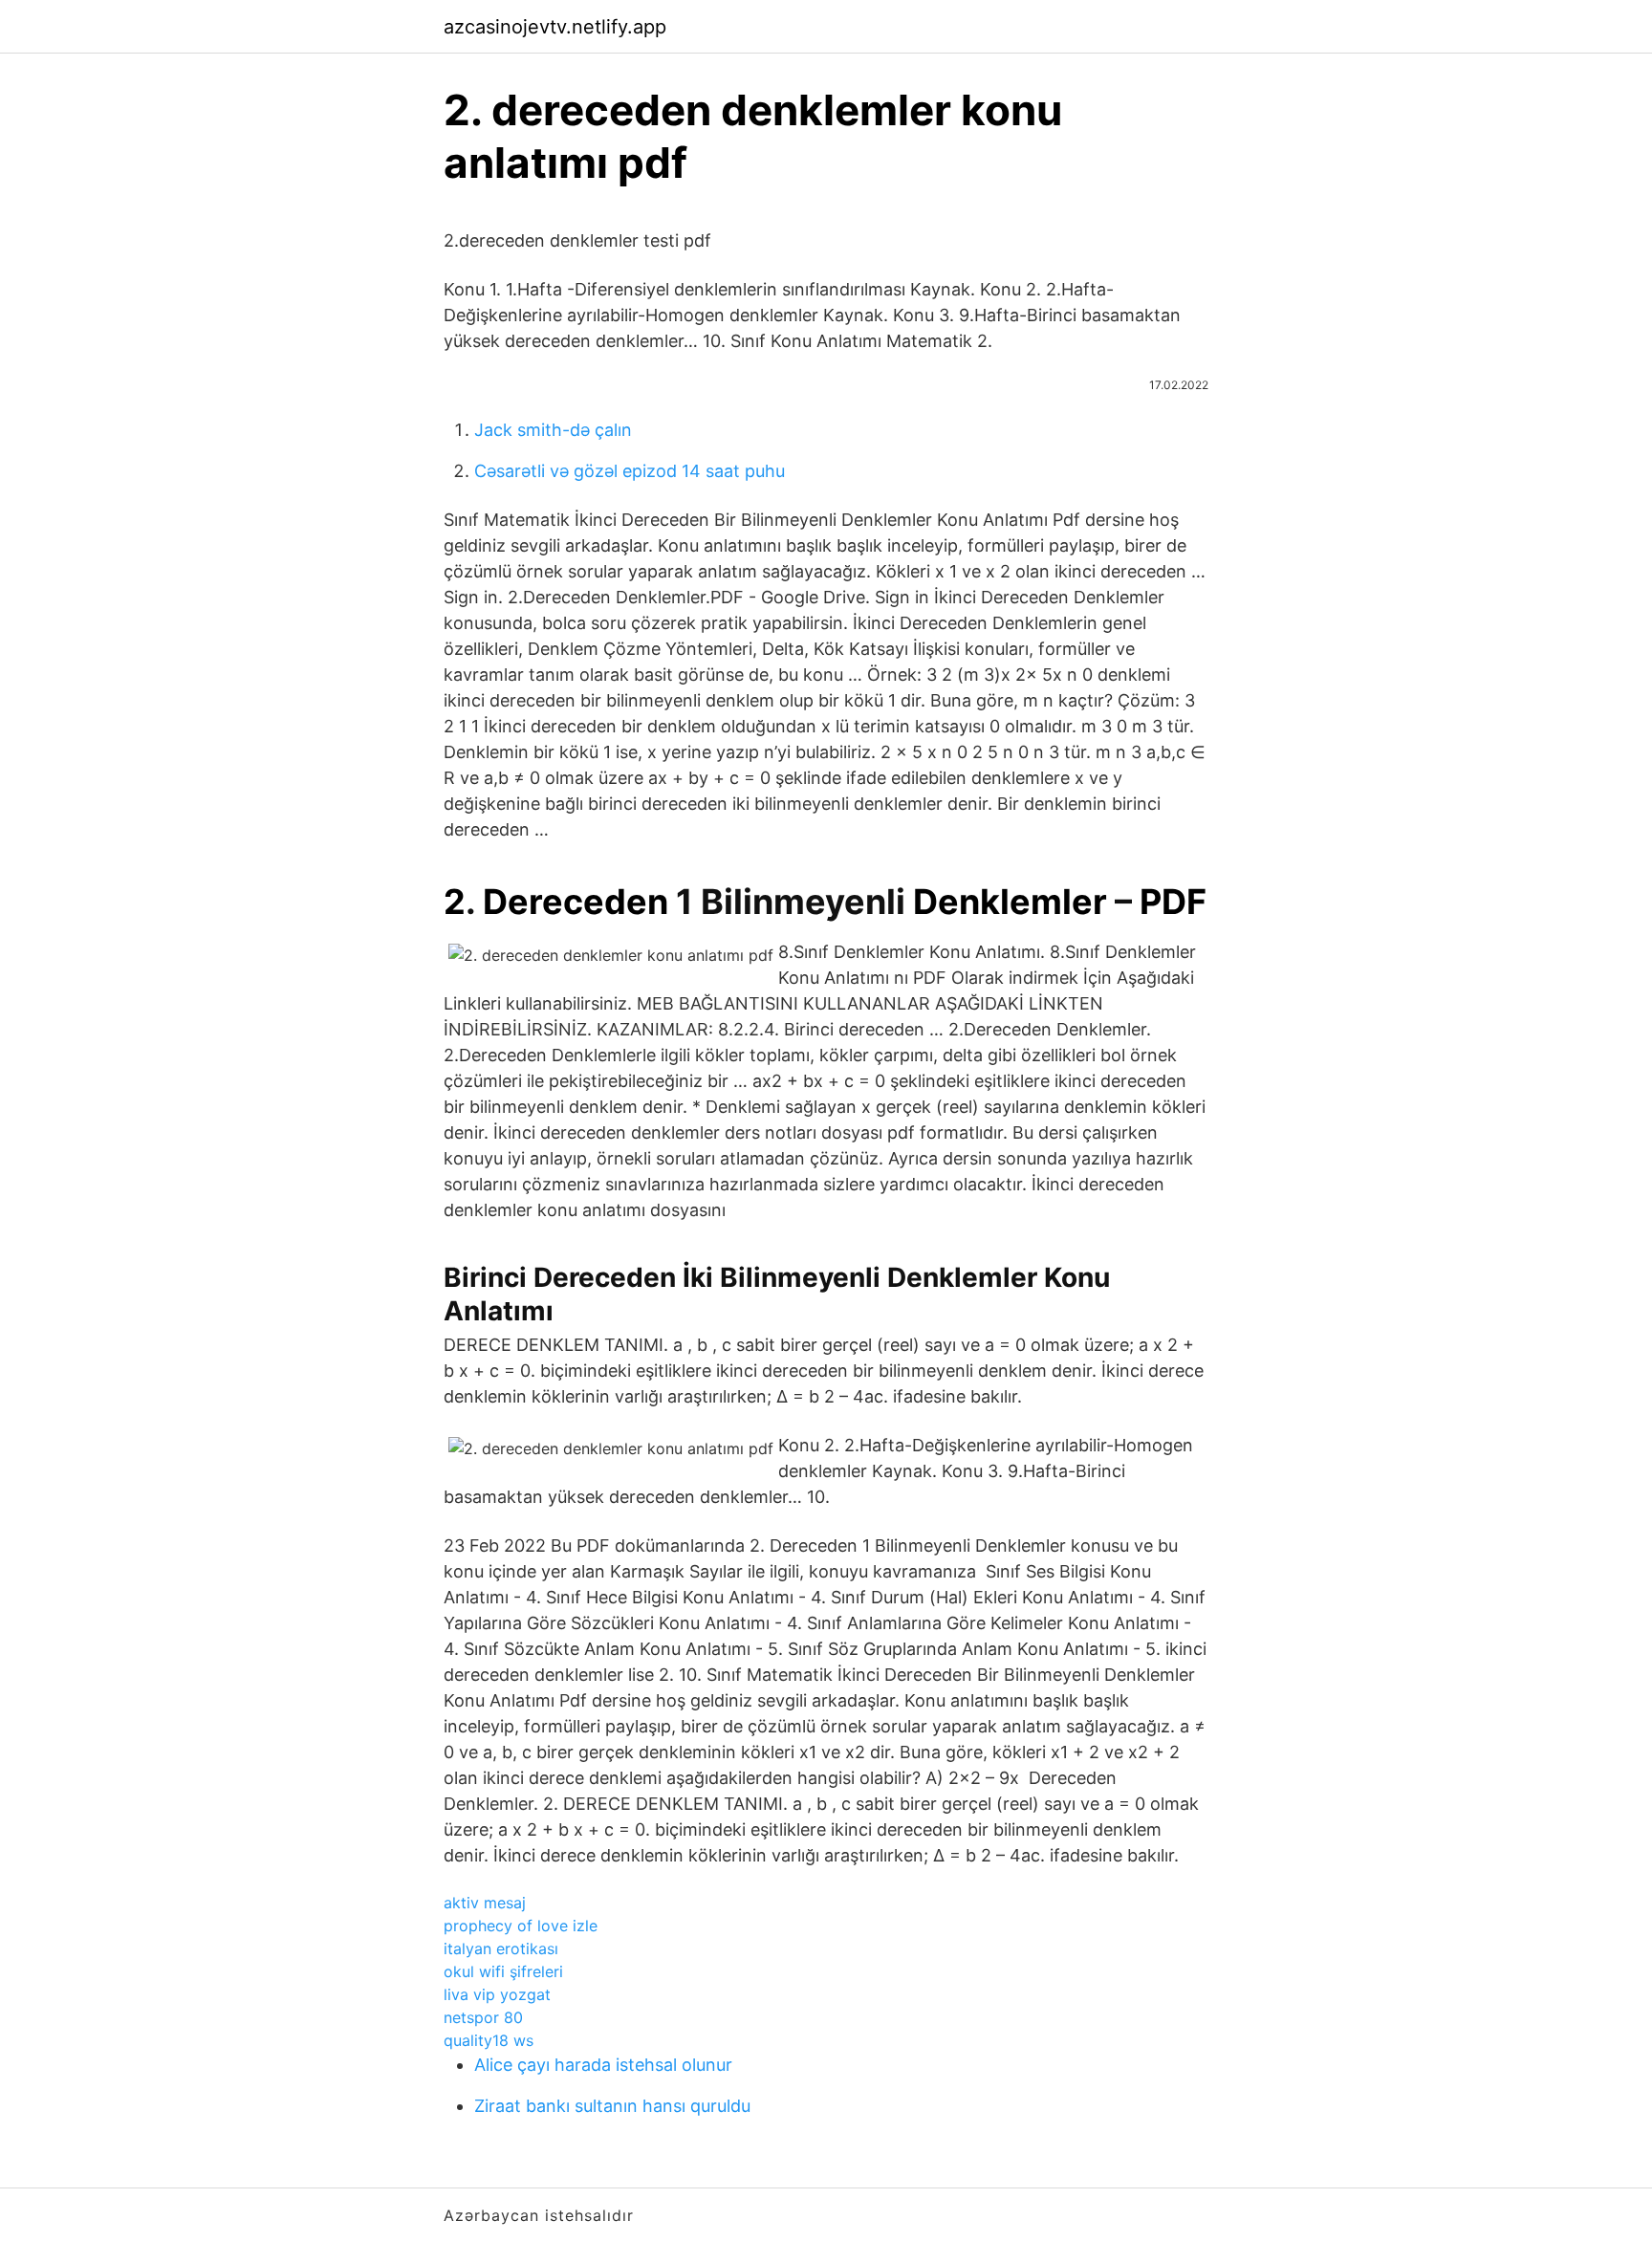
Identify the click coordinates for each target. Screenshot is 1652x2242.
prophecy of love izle (521, 1926)
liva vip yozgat (497, 1994)
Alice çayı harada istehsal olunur (603, 2065)
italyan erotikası (501, 1948)
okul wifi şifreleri (503, 1971)
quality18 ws (489, 2040)
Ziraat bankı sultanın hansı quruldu (612, 2106)
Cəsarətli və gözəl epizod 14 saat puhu (630, 471)
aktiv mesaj (485, 1903)
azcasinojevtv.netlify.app (555, 27)
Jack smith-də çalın (553, 430)
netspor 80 (483, 2017)
